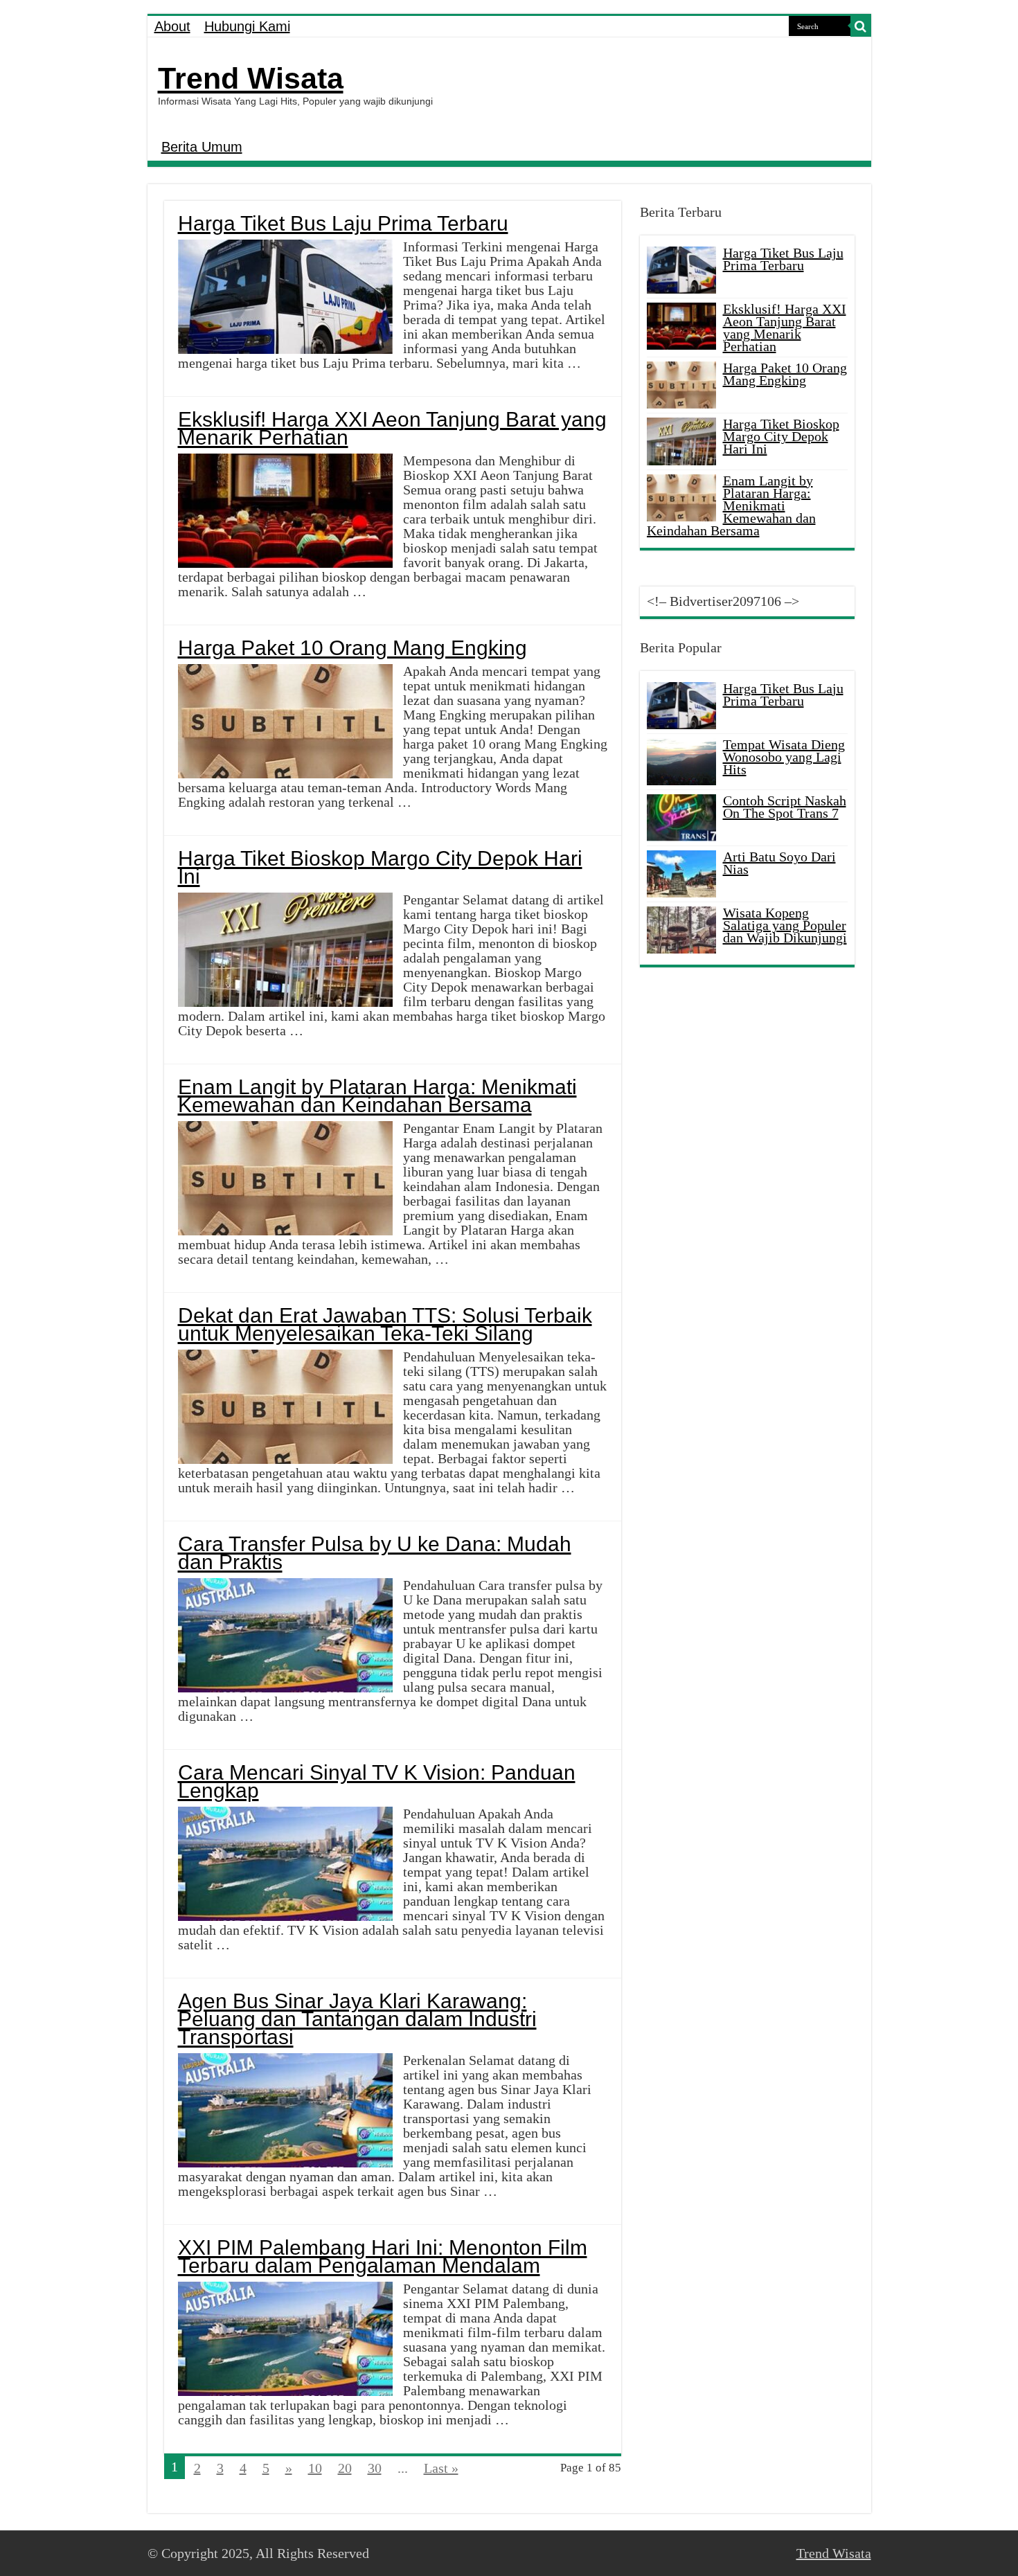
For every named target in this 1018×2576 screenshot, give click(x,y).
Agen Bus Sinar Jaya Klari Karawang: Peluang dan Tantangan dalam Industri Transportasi (357, 2019)
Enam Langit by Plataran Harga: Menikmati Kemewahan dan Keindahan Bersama (377, 1096)
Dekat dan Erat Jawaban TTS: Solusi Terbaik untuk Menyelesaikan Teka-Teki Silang (385, 1324)
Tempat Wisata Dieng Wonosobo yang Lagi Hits (784, 757)
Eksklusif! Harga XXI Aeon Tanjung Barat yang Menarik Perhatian (392, 428)
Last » (441, 2468)
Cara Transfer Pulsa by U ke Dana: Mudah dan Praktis (375, 1553)
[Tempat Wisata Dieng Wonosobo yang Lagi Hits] (681, 762)
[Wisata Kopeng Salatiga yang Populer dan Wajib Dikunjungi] (681, 930)
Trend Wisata (251, 78)
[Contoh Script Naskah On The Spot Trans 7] (681, 818)
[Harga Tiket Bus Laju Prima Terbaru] (681, 706)
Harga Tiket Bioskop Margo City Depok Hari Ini (380, 867)
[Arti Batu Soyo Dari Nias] (681, 874)
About (172, 26)
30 (375, 2468)
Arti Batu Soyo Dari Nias (779, 863)
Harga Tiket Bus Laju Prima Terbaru (343, 223)
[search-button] (861, 26)
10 (315, 2468)
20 (345, 2468)
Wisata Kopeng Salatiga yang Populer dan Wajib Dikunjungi (785, 925)
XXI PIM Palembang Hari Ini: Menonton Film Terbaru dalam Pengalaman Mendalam (383, 2256)
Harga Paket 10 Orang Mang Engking (352, 648)
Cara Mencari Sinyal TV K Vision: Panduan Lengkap (377, 1781)
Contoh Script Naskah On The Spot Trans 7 (785, 807)
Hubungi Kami (247, 26)
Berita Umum (202, 147)
